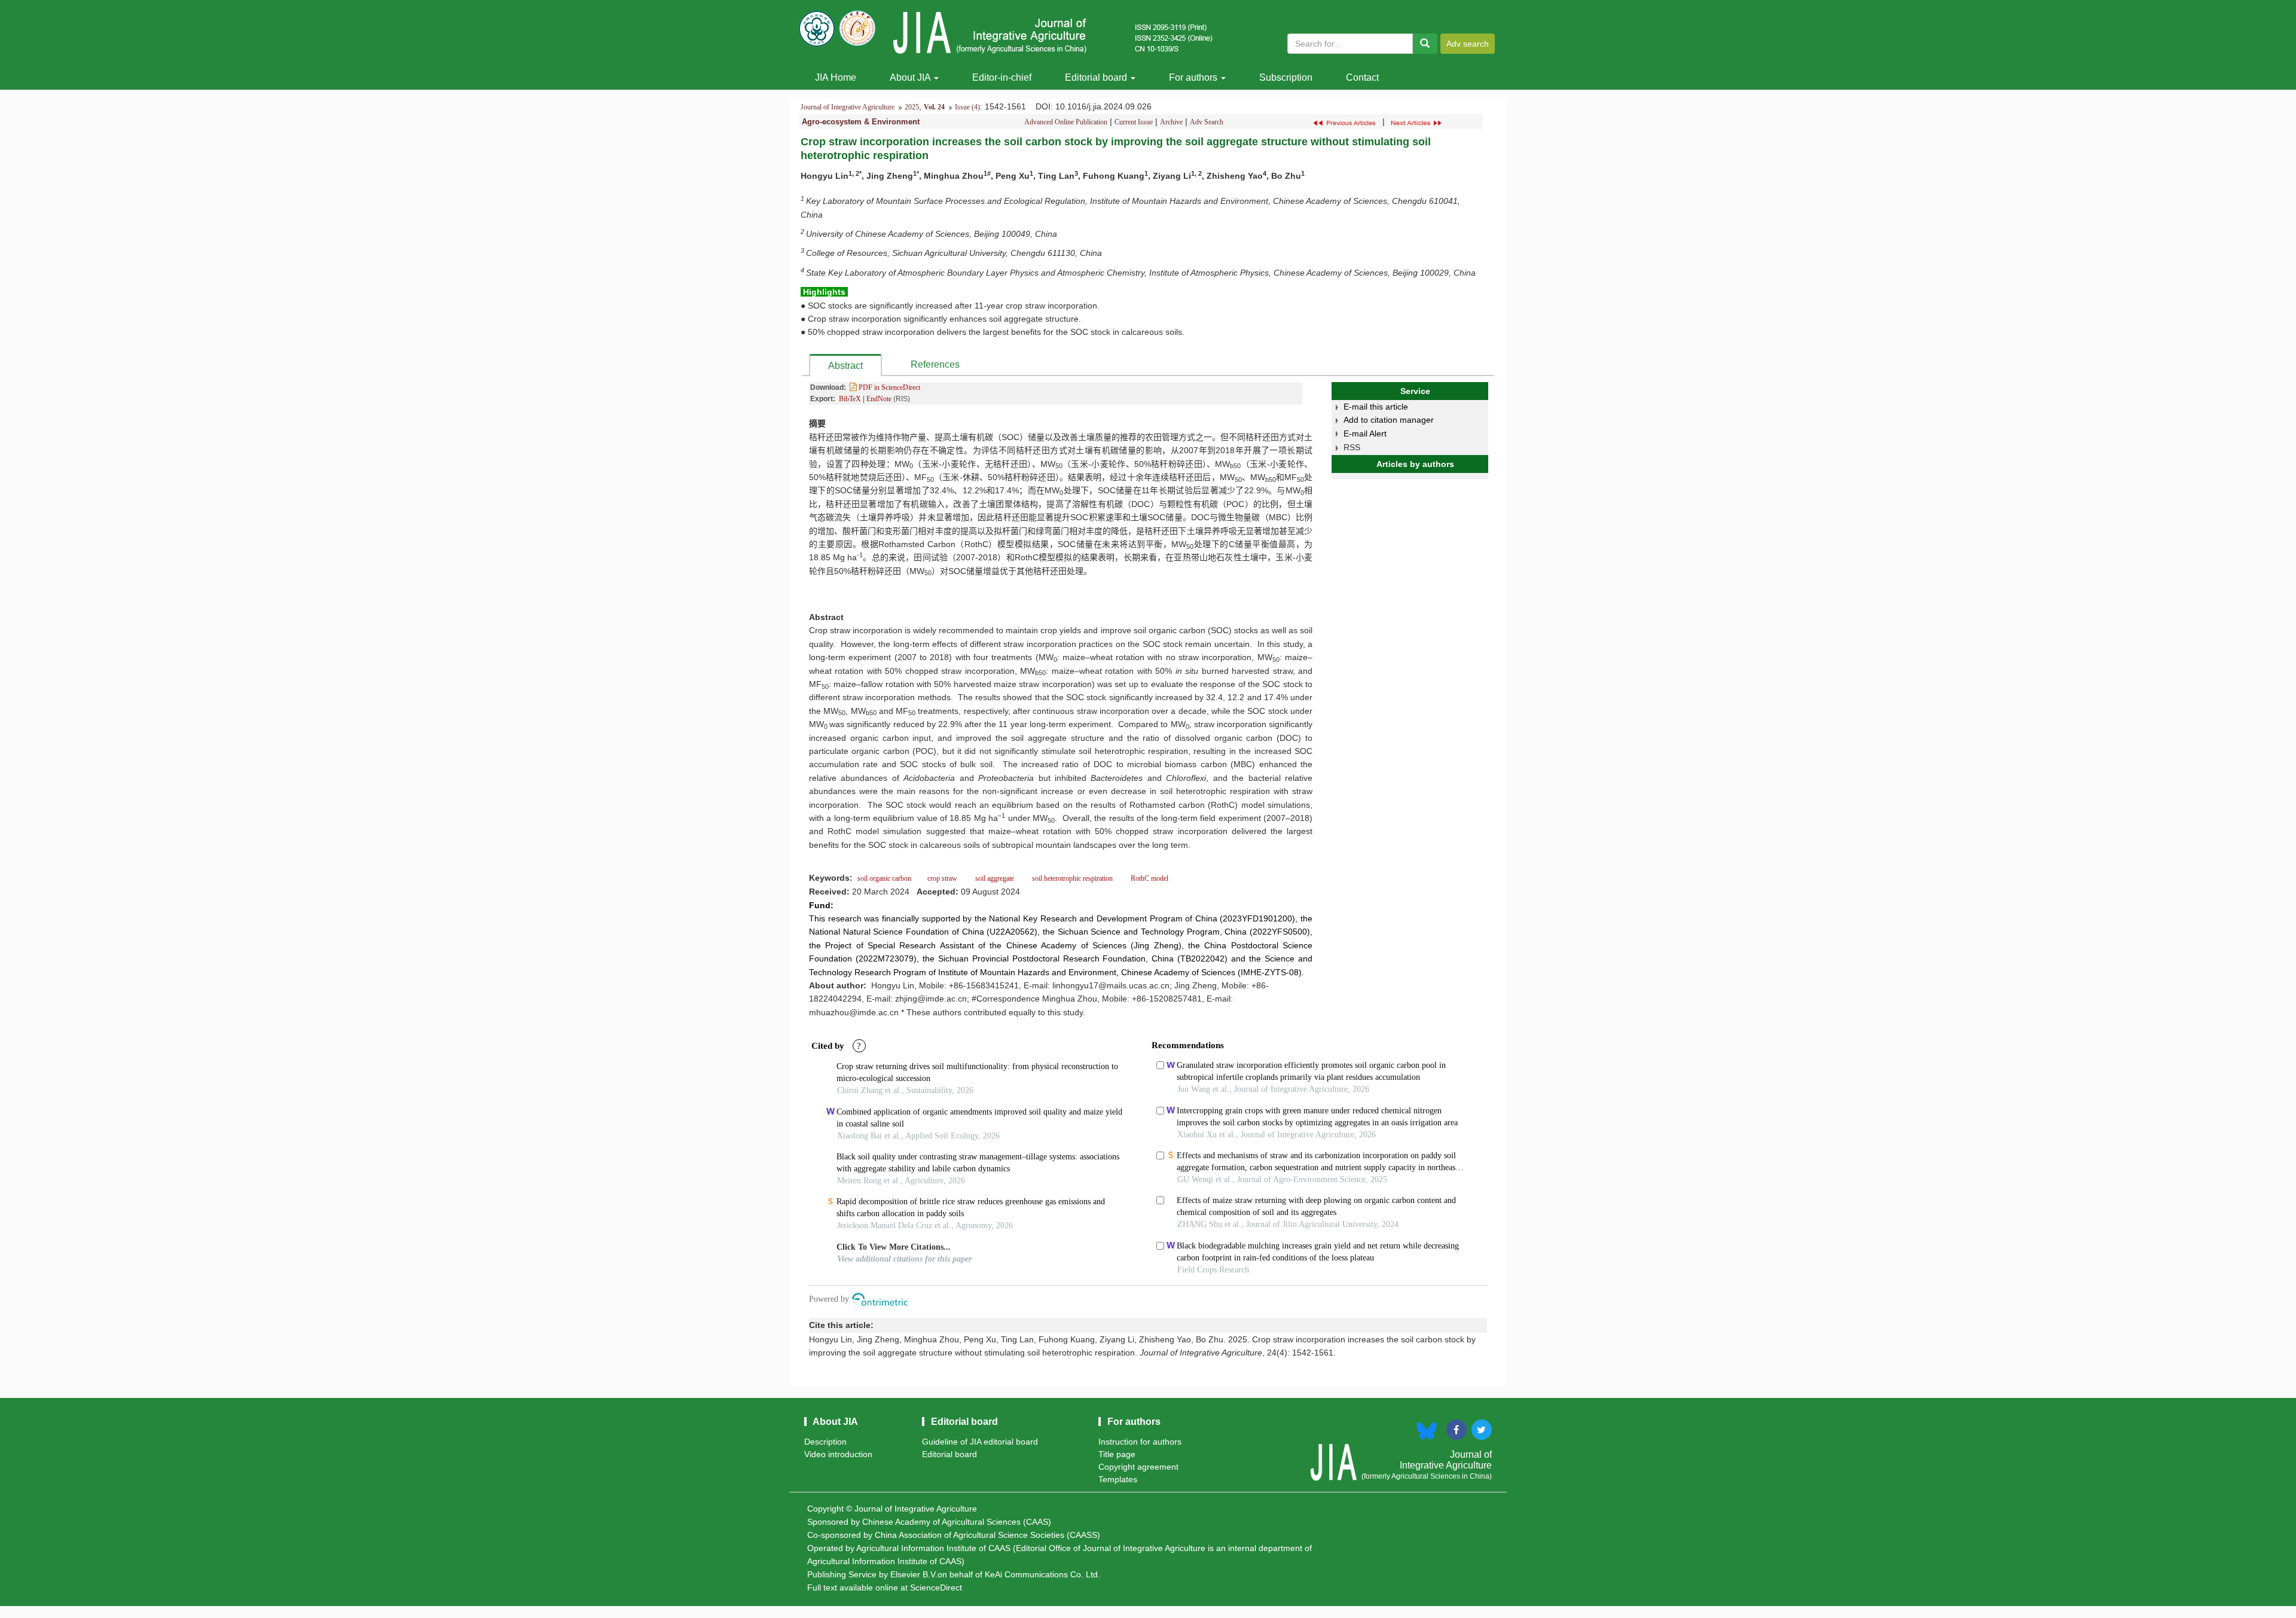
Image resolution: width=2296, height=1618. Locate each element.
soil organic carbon (885, 878)
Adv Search (1207, 122)
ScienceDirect (936, 1588)
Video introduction (838, 1454)
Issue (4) (967, 107)
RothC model (1149, 878)
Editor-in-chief (1002, 77)
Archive (1171, 122)
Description (825, 1442)
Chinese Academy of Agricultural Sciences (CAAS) (957, 1522)
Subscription (1286, 77)
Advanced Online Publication (1066, 122)
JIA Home (836, 77)
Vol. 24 (934, 107)
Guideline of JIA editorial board (980, 1442)
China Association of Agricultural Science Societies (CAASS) (987, 1535)
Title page (1117, 1454)
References (935, 364)
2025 (912, 107)
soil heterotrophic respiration (1071, 878)
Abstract (845, 366)
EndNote (879, 399)
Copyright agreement (1138, 1467)
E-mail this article (1376, 407)
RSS (1352, 447)
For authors (1194, 77)
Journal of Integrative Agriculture (848, 107)
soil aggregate (995, 878)
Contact (1362, 77)
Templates (1118, 1479)
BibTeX (850, 399)
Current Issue (1134, 122)
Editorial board (1097, 77)
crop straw (942, 878)
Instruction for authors (1140, 1442)
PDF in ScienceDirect (889, 387)
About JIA (911, 77)
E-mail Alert (1365, 433)
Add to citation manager (1389, 420)
